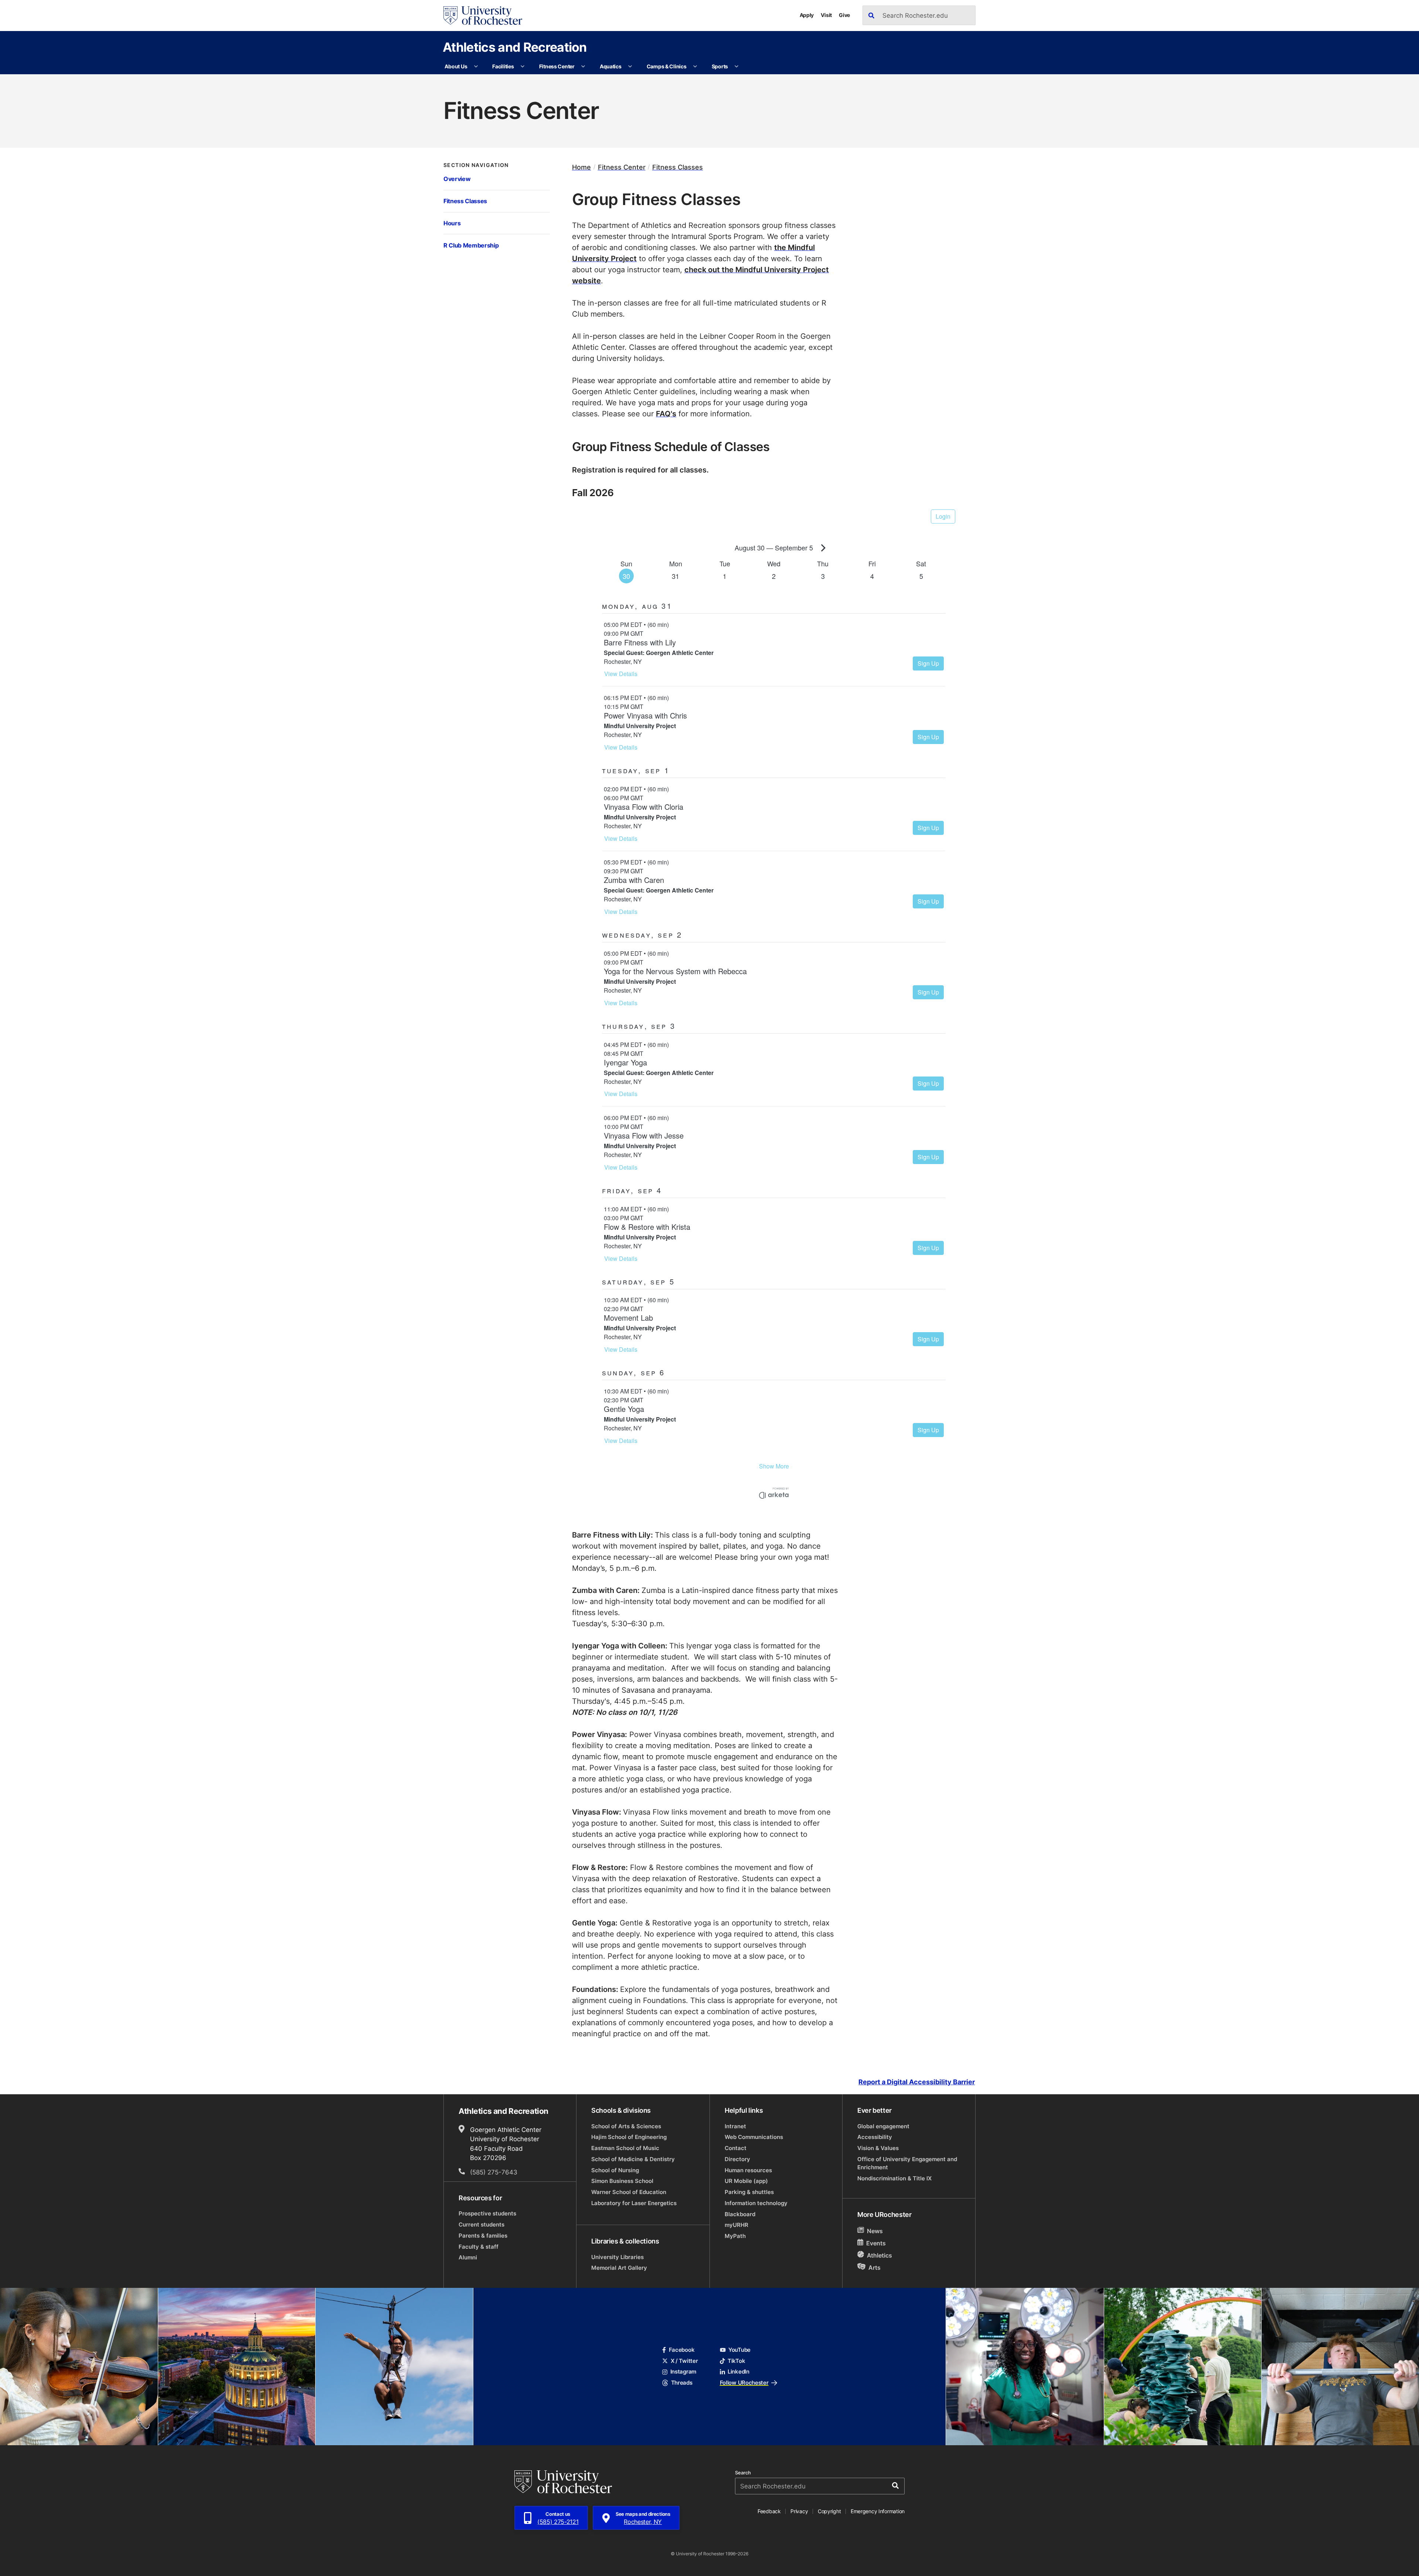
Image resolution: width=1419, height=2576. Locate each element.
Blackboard (740, 2214)
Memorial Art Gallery (619, 2268)
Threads (682, 2383)
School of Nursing (615, 2170)
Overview (457, 179)
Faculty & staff (479, 2247)
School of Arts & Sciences (626, 2126)
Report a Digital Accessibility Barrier (917, 2082)
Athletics (879, 2255)
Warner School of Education (629, 2192)
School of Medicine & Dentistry (633, 2159)
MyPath (735, 2236)
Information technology (756, 2203)
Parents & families (483, 2236)
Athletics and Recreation (515, 47)
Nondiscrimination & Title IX (894, 2178)
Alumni (468, 2257)
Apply (807, 15)
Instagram (683, 2372)
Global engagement (883, 2126)
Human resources (748, 2170)
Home (581, 167)
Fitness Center (557, 66)
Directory (737, 2159)
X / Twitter (684, 2361)
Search (743, 2473)
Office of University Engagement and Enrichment (907, 2163)
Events (876, 2243)
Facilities (503, 66)
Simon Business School (622, 2181)
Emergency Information (878, 2511)
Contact (736, 2148)
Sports (720, 66)
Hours (452, 223)
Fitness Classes (465, 201)
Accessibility (875, 2137)
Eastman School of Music (625, 2148)
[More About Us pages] (476, 66)
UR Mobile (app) (746, 2181)
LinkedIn (739, 2372)
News (875, 2231)
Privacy (799, 2511)
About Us (456, 66)
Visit (826, 15)
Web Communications (754, 2137)
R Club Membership (471, 245)
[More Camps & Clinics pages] (695, 66)
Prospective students (487, 2213)
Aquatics (611, 66)
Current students (481, 2224)
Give (844, 15)
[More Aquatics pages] (630, 66)
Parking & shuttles (749, 2192)
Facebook (682, 2350)
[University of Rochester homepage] (483, 16)
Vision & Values (878, 2148)
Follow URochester (744, 2383)
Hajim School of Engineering (629, 2137)
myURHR (736, 2225)
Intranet (735, 2126)
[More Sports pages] (736, 66)
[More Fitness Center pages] (583, 66)
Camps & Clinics (667, 66)
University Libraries (617, 2257)
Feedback (769, 2511)
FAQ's (666, 413)
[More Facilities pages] (523, 66)
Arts (874, 2268)
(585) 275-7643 (494, 2172)
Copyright (829, 2511)
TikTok (736, 2361)
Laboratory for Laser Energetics (634, 2203)
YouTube (739, 2350)
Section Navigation (476, 165)
